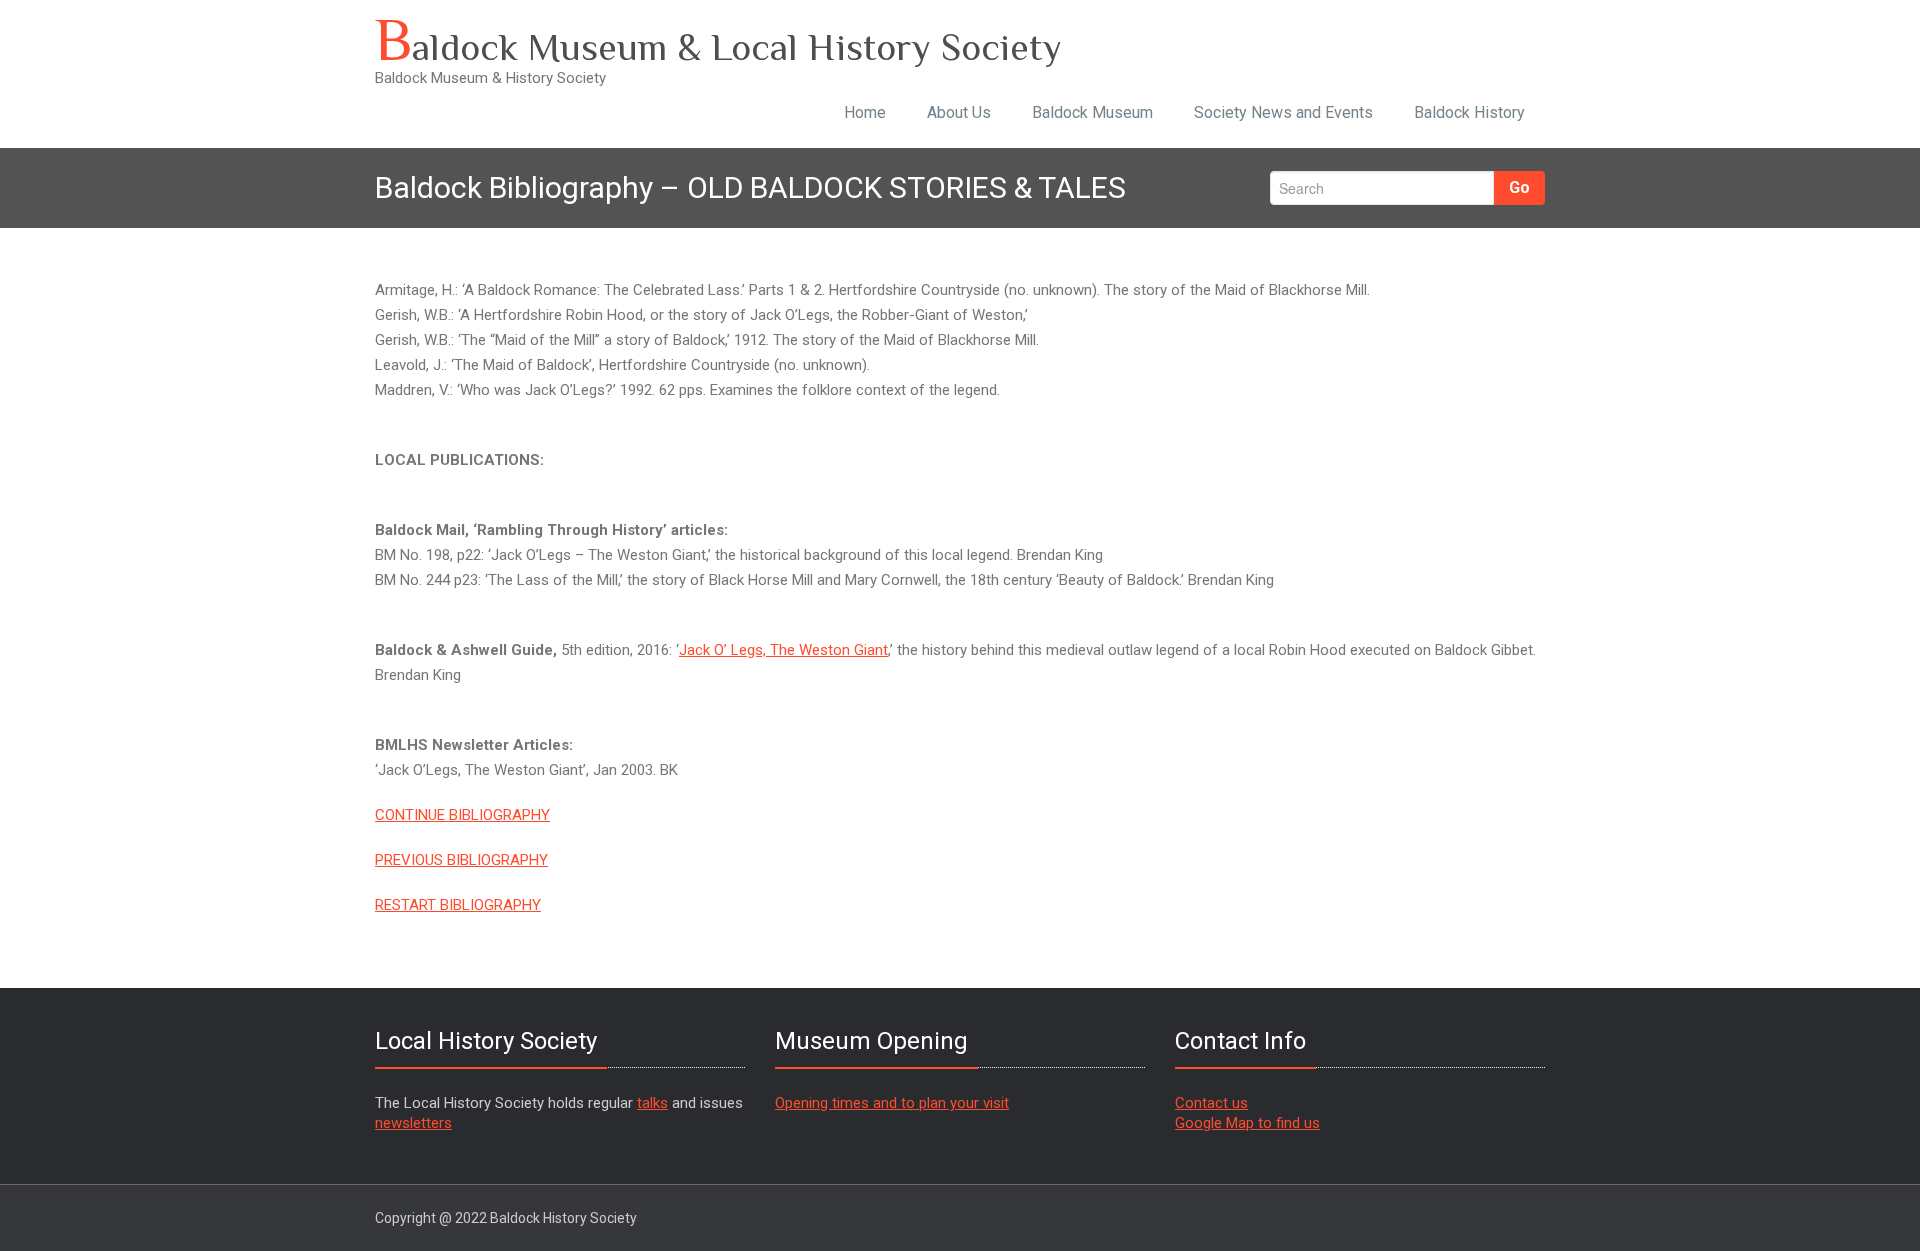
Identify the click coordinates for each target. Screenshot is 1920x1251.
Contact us (1211, 1103)
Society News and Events (1283, 112)
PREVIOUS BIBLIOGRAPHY (461, 860)
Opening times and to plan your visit (892, 1103)
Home (865, 112)
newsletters (413, 1123)
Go (1519, 187)
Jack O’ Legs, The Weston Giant (783, 650)
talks (652, 1103)
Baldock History (1469, 112)
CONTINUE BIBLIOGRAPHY (462, 815)
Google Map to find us (1247, 1123)
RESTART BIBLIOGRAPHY (458, 905)
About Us (959, 112)
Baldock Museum (1092, 112)
